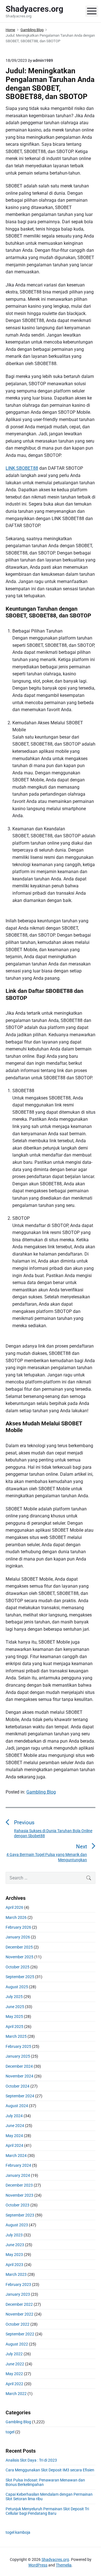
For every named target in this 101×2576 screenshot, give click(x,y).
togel (10, 2432)
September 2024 (20, 2096)
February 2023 (18, 2284)
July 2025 (14, 1997)
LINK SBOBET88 (22, 468)
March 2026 (16, 1917)
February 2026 (18, 1927)
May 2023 (14, 2255)
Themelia (64, 2565)
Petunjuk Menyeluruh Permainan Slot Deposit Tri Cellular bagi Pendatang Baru (47, 2511)
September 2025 (20, 1977)
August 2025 (17, 1987)
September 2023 (20, 2215)
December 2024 (19, 2066)
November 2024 (19, 2076)
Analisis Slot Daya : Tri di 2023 (31, 2460)
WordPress (38, 2565)
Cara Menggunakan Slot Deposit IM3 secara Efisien (50, 2470)
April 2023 (14, 2265)
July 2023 (14, 2235)
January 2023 (18, 2294)
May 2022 (14, 2374)
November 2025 (19, 1957)
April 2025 (14, 2027)
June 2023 (15, 2245)
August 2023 (17, 2225)
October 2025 (18, 1967)
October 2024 (18, 2086)
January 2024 (18, 2175)
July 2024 (14, 2116)
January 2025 (18, 2056)
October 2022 (18, 2324)
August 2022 (17, 2344)
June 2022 (15, 2364)
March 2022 (16, 2394)
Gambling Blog (41, 1792)
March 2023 (16, 2274)
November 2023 (19, 2195)
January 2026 (18, 1937)
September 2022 (20, 2334)
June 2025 (15, 2007)
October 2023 (18, 2205)
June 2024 (15, 2126)
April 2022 (14, 2384)
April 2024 (14, 2145)
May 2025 (14, 2016)
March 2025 (16, 2036)
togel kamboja (18, 2532)
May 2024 (14, 2136)
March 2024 (16, 2156)
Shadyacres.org (55, 2559)
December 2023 (19, 2185)
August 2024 (17, 2106)
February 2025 (18, 2046)
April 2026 (14, 1907)
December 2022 (19, 2304)
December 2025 (19, 1947)
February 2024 (18, 2165)
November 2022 (19, 2314)
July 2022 (14, 2354)
